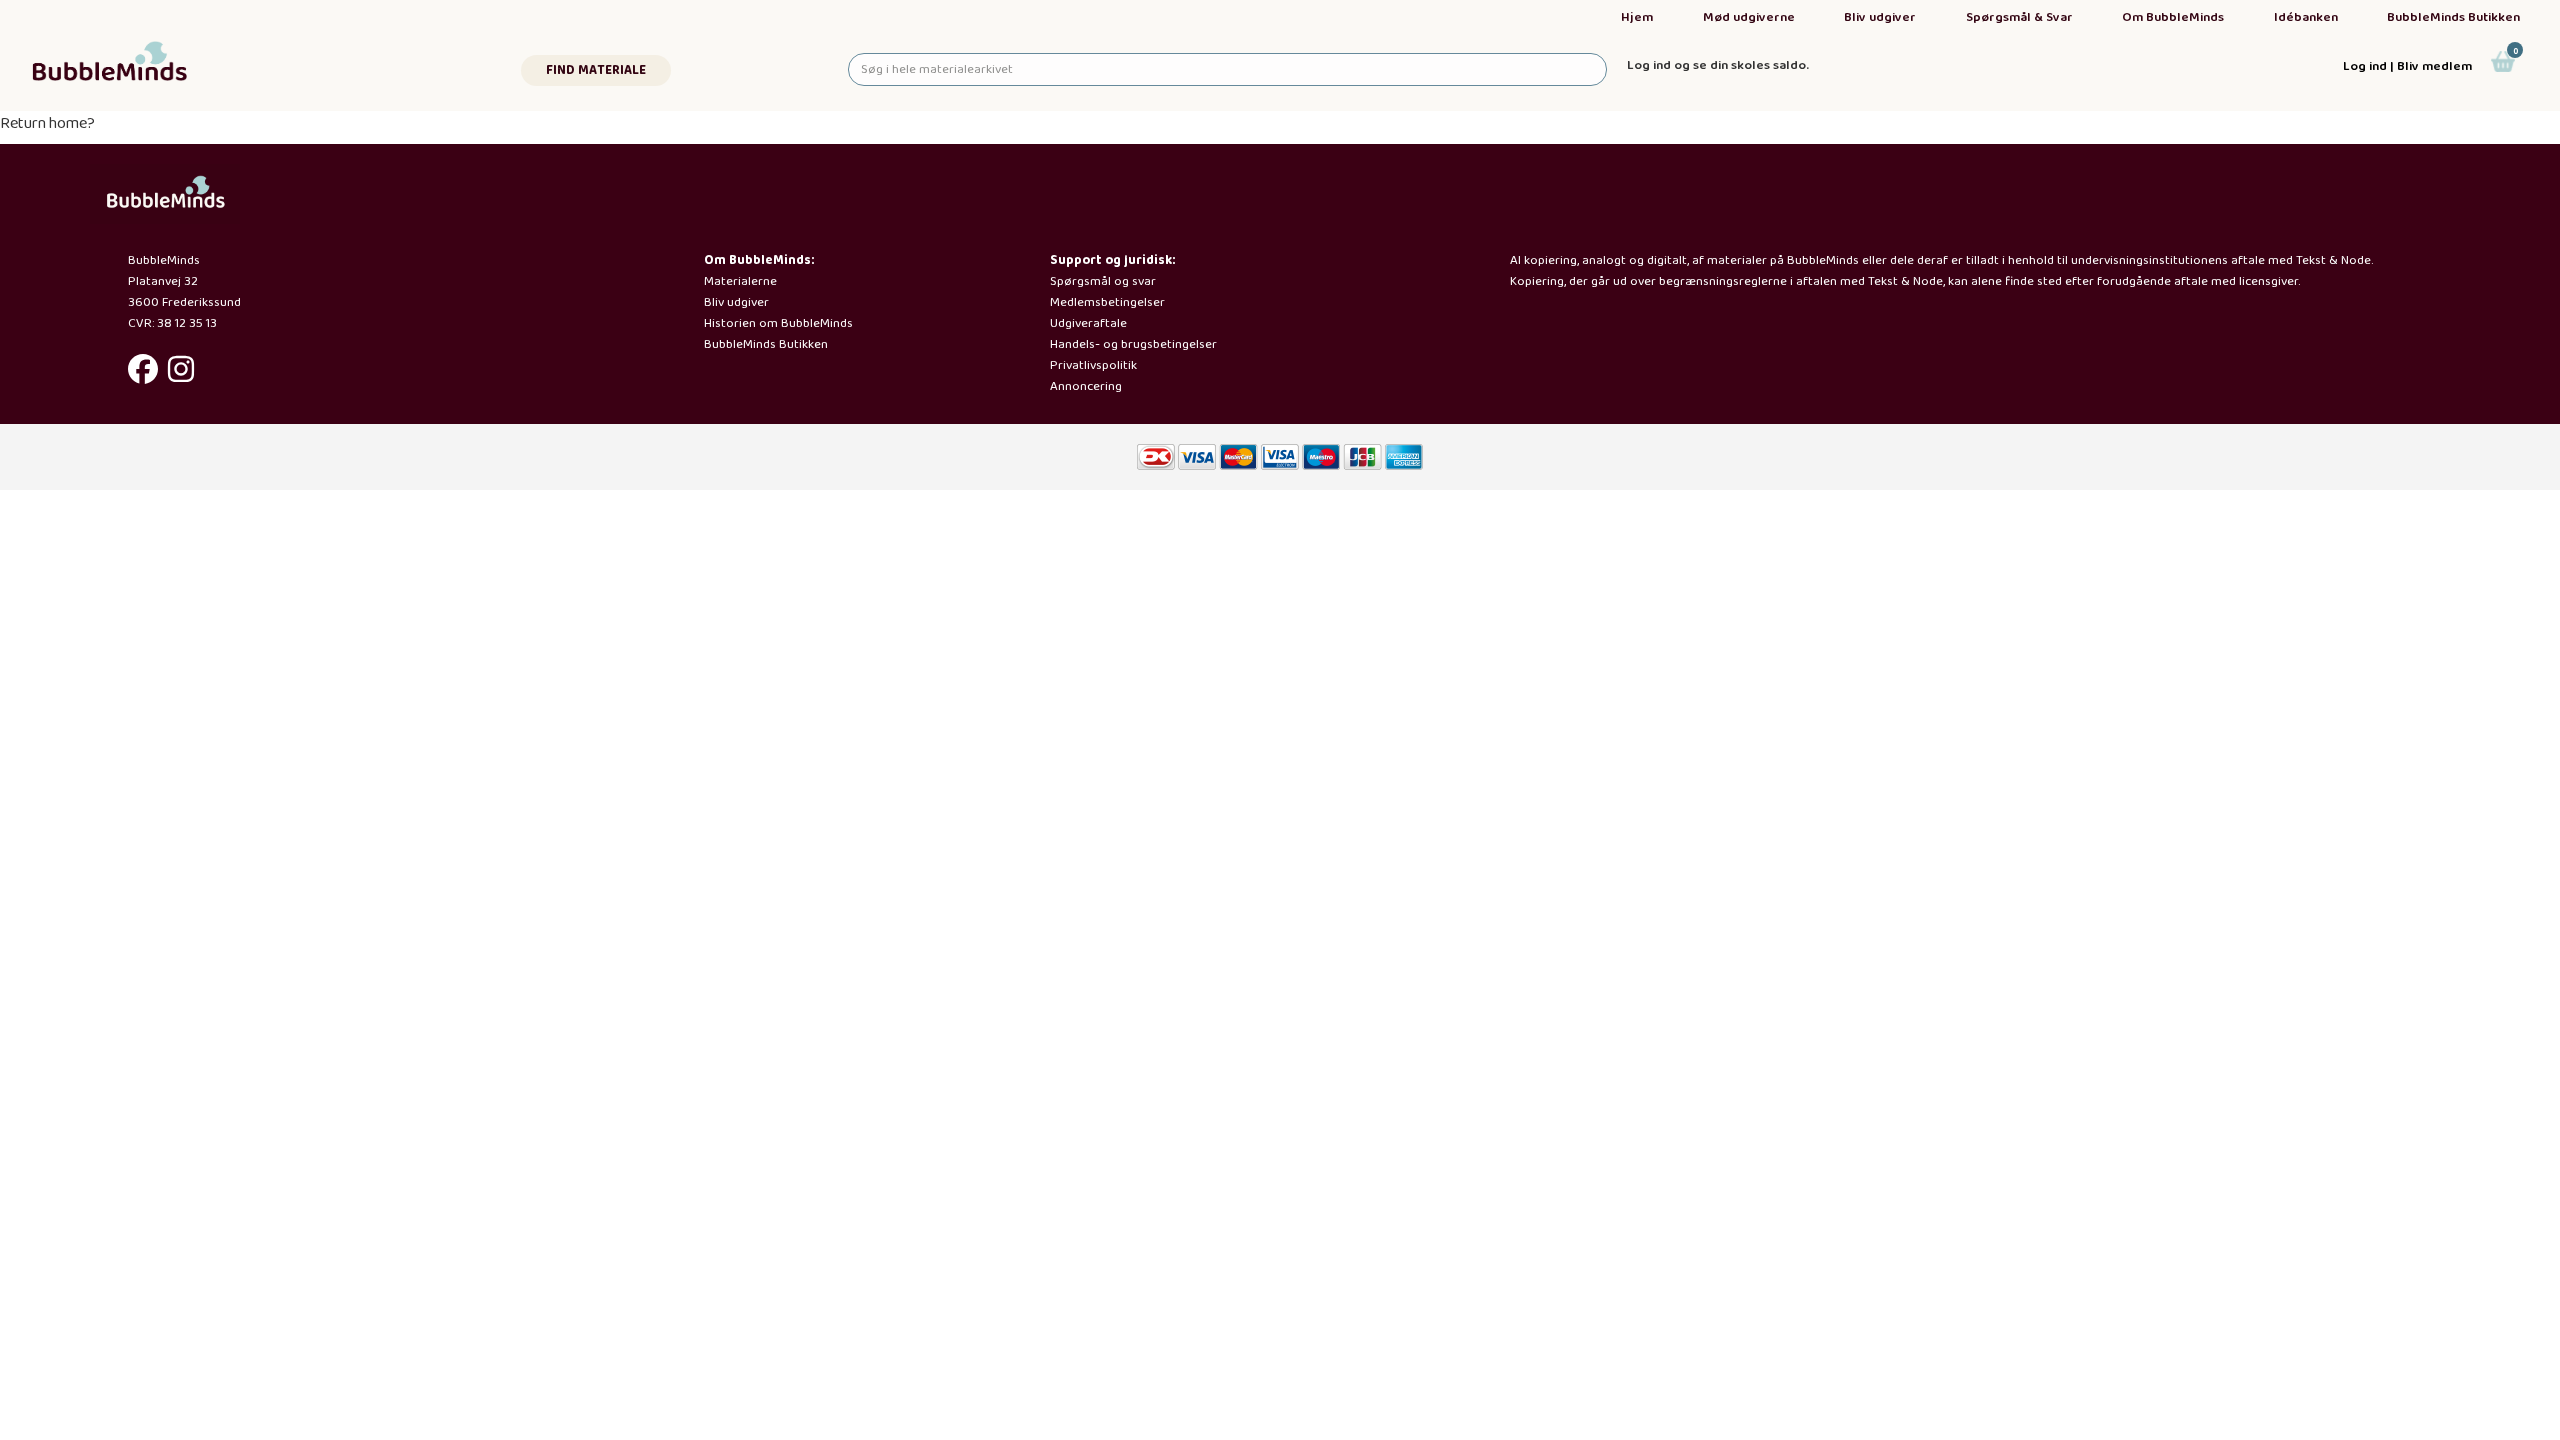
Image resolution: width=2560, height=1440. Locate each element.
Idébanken (2306, 17)
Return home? (47, 123)
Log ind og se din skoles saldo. (1718, 65)
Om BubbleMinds (2173, 17)
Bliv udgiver (1880, 17)
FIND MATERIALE (596, 70)
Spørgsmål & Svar (2019, 17)
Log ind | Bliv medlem (2407, 66)
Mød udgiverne (1749, 17)
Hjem (1637, 17)
